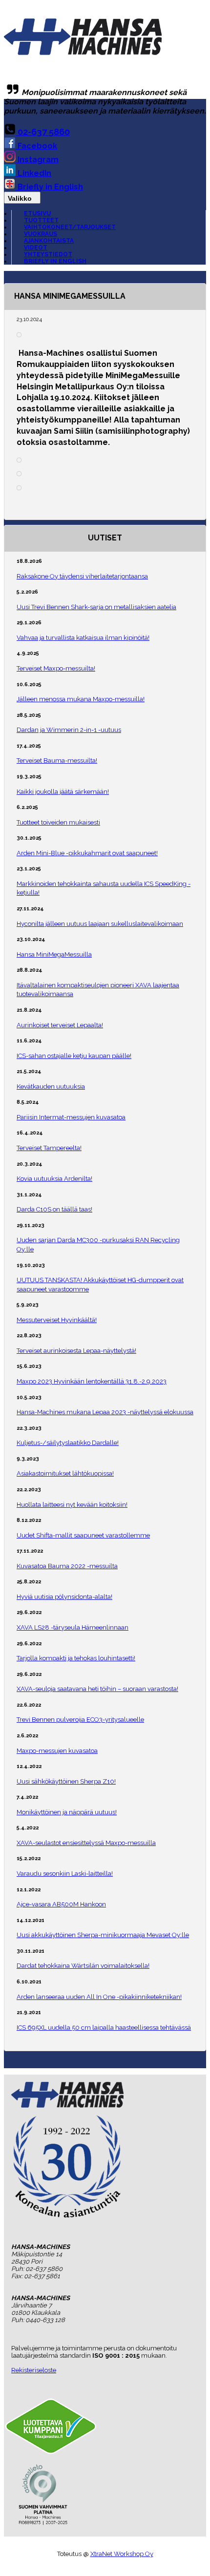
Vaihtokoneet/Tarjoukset (70, 227)
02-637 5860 (43, 132)
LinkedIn (33, 173)
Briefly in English (49, 187)
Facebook (36, 146)
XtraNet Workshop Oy (122, 2554)
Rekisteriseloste (34, 2370)
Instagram (37, 160)
